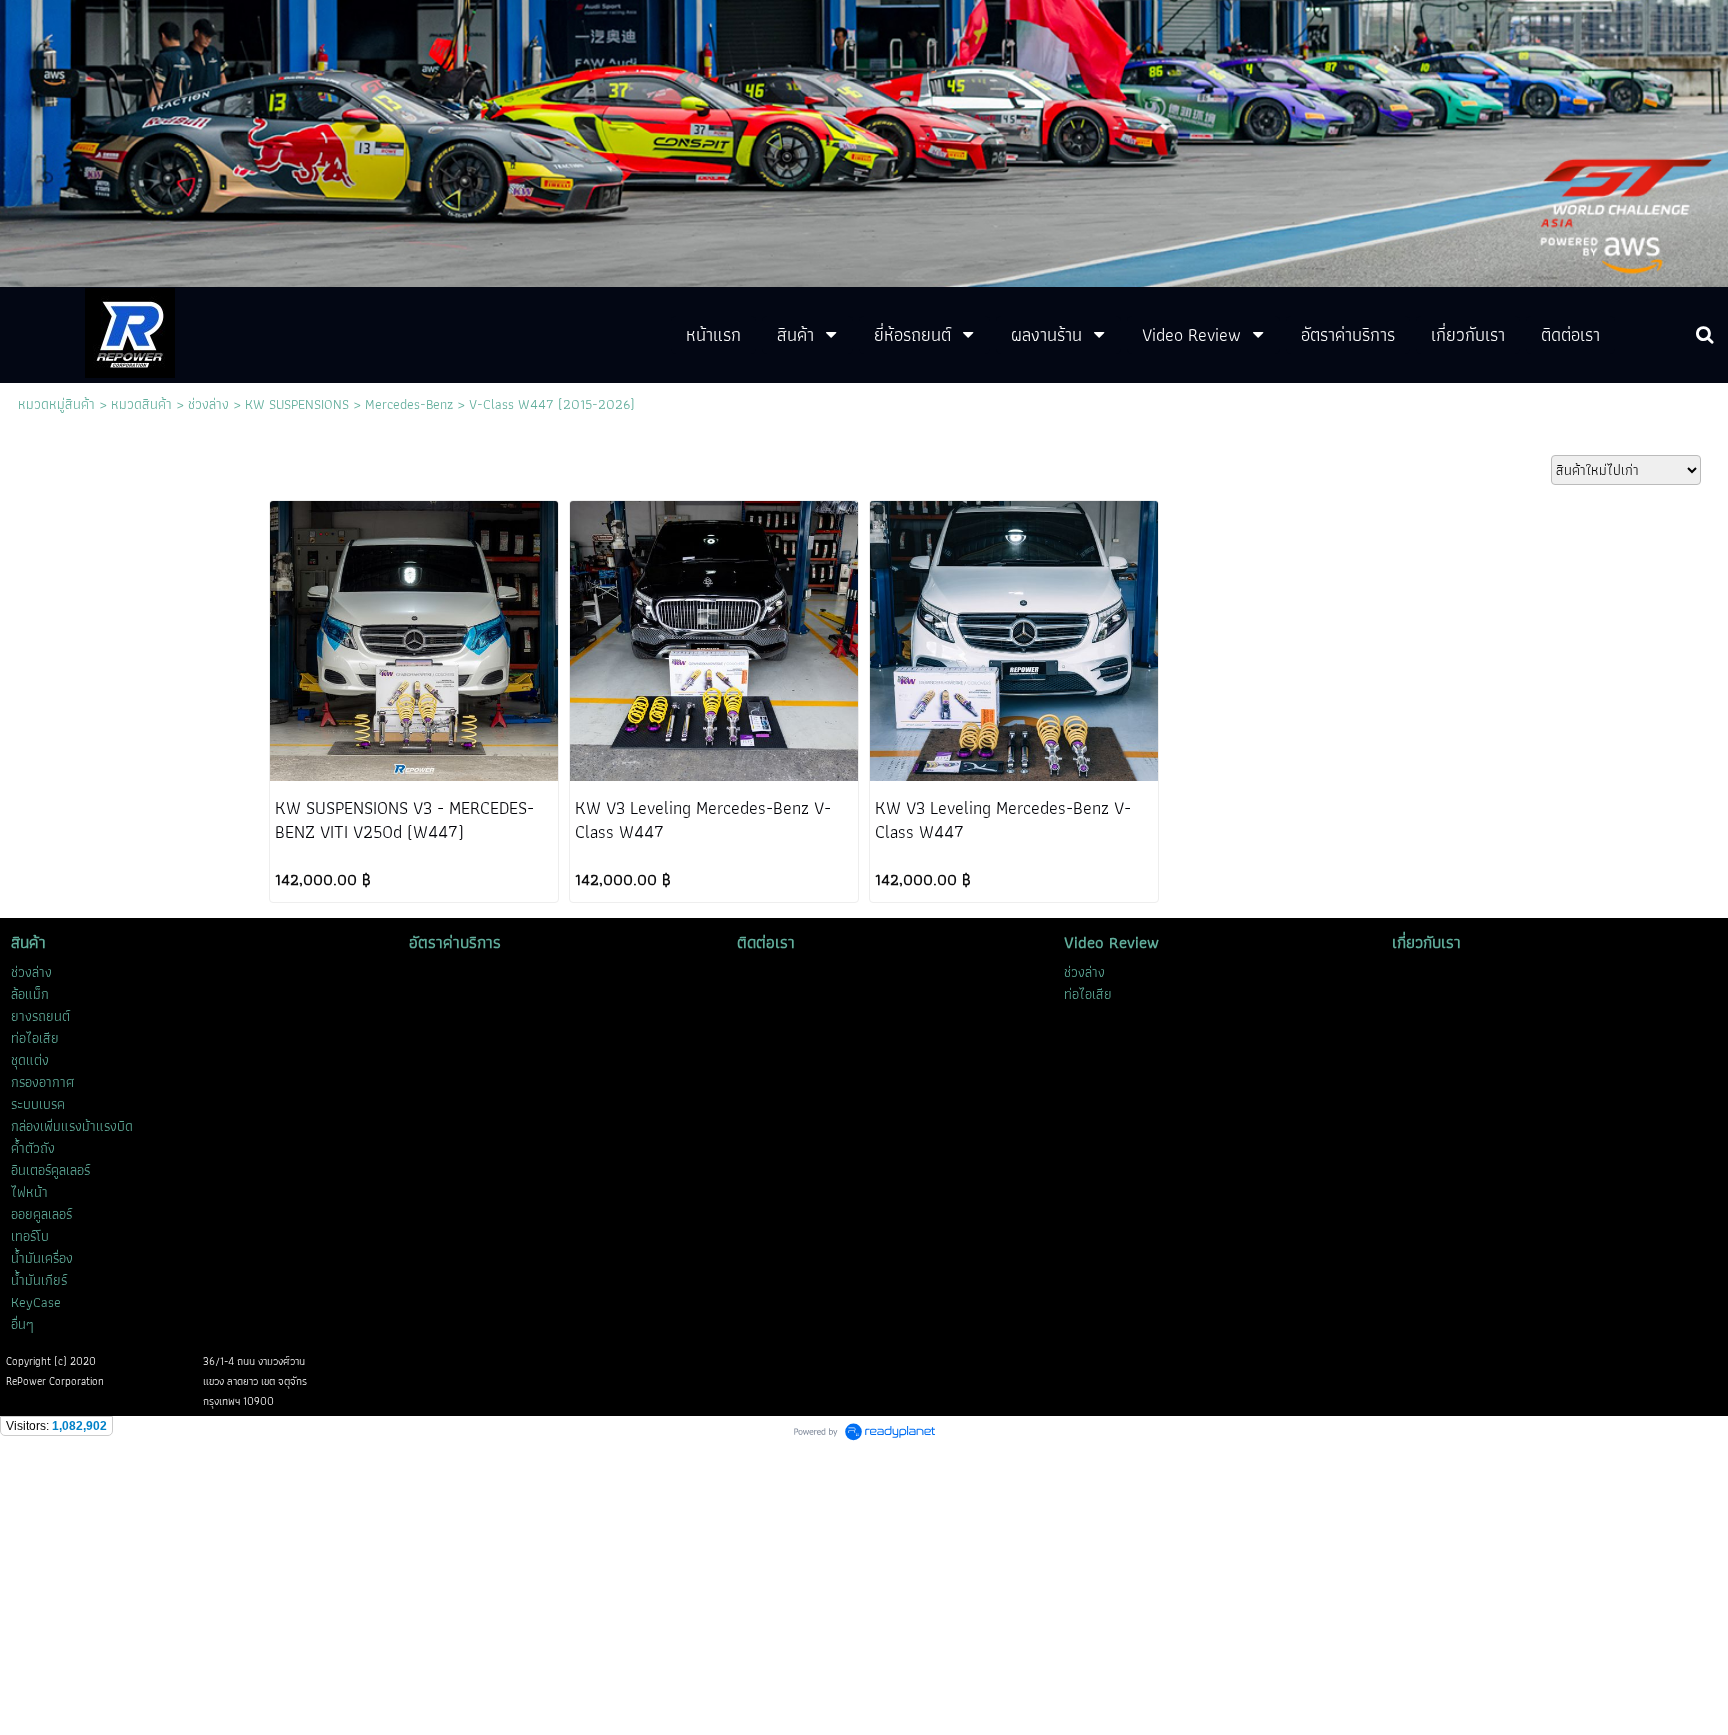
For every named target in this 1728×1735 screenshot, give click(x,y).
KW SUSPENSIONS (297, 404)
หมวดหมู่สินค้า (56, 404)
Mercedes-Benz (409, 404)
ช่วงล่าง (208, 404)
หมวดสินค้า (141, 404)
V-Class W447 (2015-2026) (552, 404)
